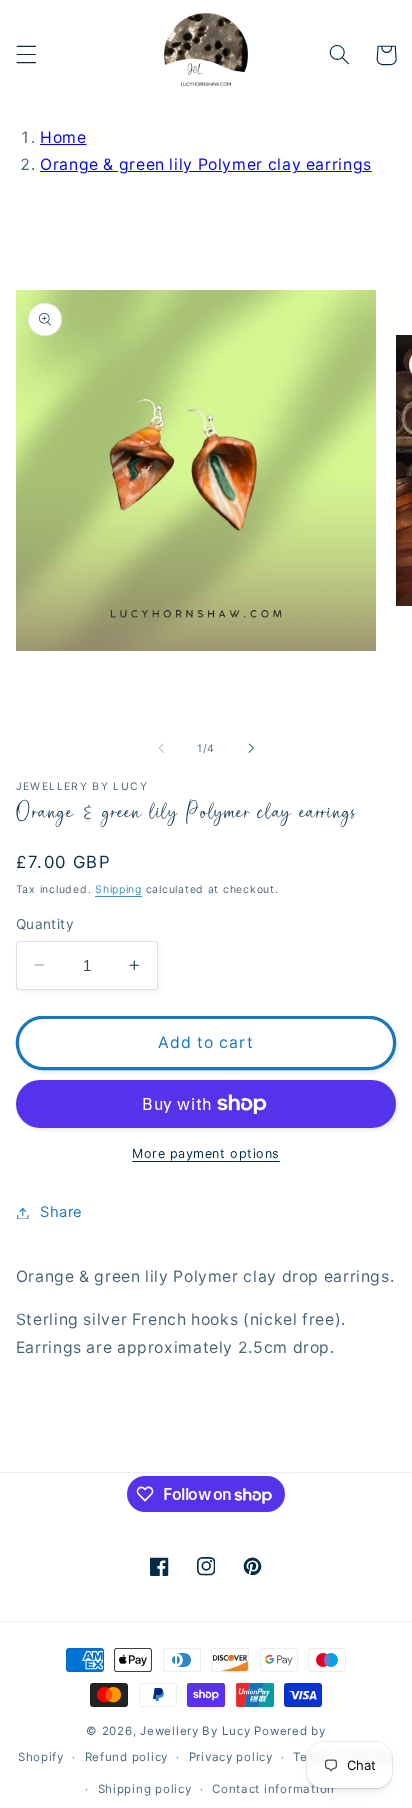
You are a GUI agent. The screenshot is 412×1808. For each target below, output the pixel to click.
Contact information (273, 1789)
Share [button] (61, 1212)
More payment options (206, 1153)
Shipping (118, 889)
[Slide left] (161, 748)
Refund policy (127, 1757)
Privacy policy (231, 1757)
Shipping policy (145, 1789)
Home (63, 137)
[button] (26, 55)
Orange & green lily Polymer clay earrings (206, 164)
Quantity (45, 924)
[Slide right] (251, 748)
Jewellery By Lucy (195, 1731)
